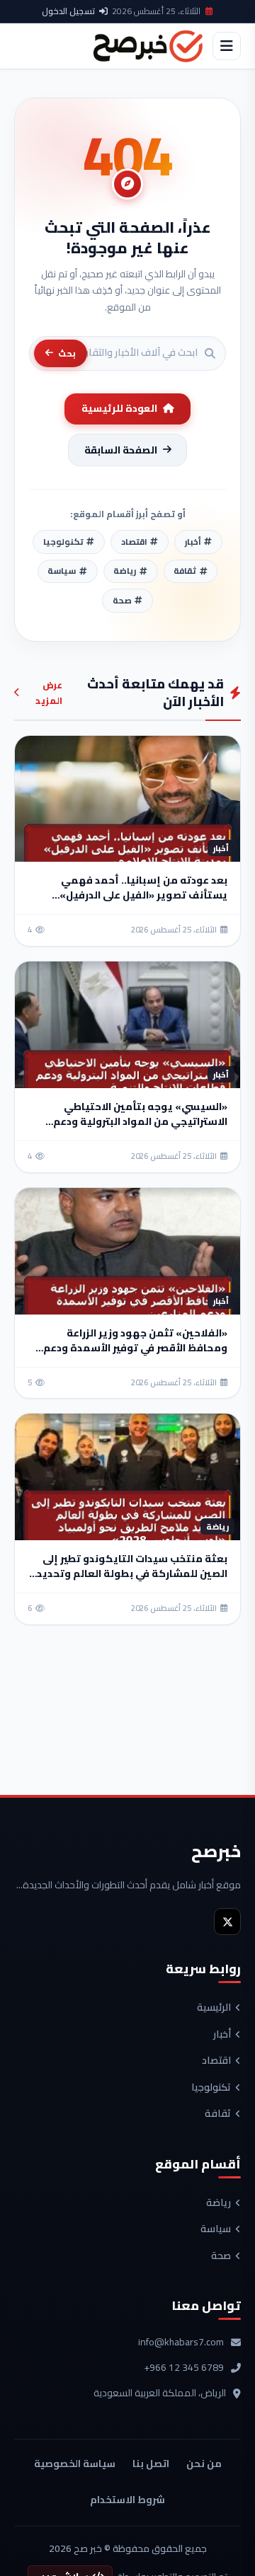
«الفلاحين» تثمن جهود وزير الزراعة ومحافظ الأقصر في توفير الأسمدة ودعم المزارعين (135, 1348)
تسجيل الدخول (68, 11)
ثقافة (218, 2114)
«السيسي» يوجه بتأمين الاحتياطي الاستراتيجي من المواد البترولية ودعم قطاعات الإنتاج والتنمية (140, 1121)
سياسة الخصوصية (75, 2464)
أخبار (222, 2035)
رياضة (219, 2203)
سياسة (216, 2229)
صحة (221, 2256)
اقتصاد (216, 2061)
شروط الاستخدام (127, 2500)
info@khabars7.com (181, 2343)
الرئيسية (214, 2008)
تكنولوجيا (211, 2088)
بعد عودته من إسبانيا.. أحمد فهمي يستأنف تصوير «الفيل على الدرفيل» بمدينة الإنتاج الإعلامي (143, 895)
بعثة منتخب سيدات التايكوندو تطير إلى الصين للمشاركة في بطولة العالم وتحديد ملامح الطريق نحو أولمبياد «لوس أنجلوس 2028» (132, 1581)
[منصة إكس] (227, 1922)
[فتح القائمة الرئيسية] (227, 46)
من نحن (204, 2464)
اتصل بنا (151, 2464)
